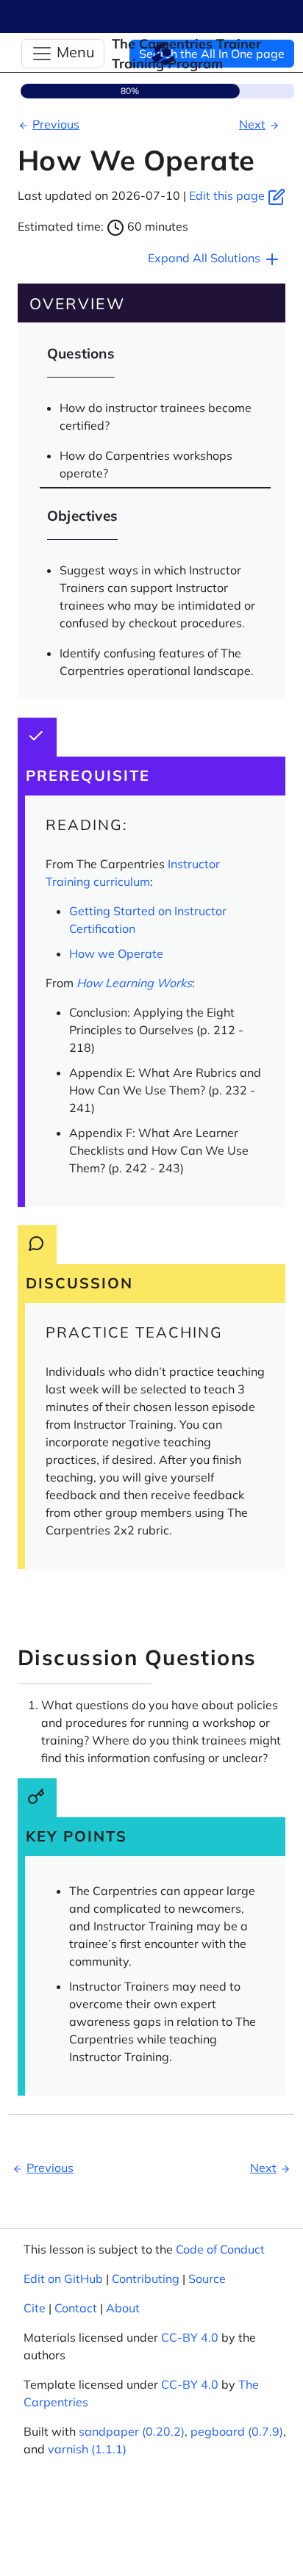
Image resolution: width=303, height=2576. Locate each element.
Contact (76, 2308)
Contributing (146, 2279)
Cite (35, 2308)
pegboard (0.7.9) (237, 2431)
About (123, 2308)
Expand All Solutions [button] (206, 258)
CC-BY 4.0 (190, 2337)
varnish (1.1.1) (87, 2449)
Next (252, 124)
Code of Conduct (220, 2249)
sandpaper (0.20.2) (132, 2431)
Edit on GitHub (63, 2279)
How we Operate (116, 953)
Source (207, 2279)
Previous (56, 124)
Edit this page (228, 195)
